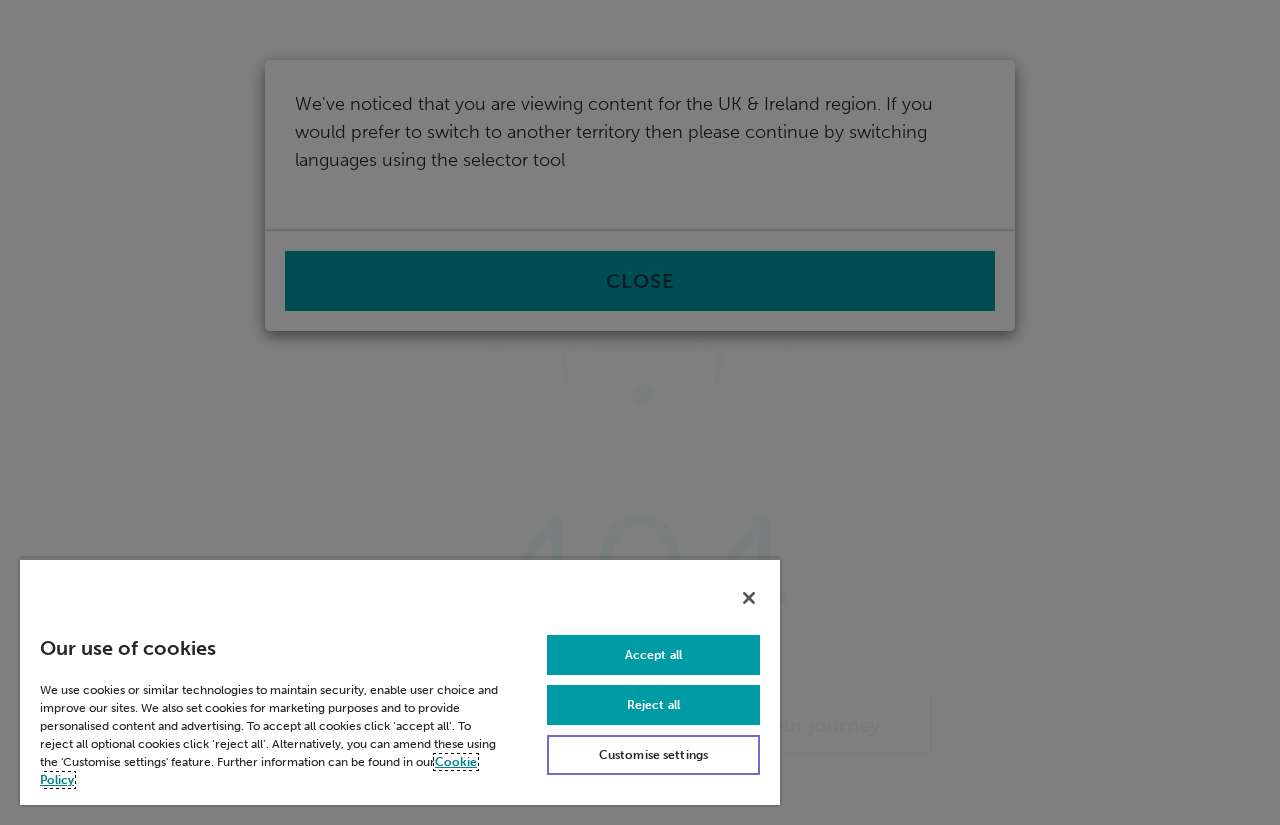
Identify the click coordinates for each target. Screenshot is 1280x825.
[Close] (749, 598)
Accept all (653, 655)
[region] (400, 681)
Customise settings (653, 755)
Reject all (653, 705)
